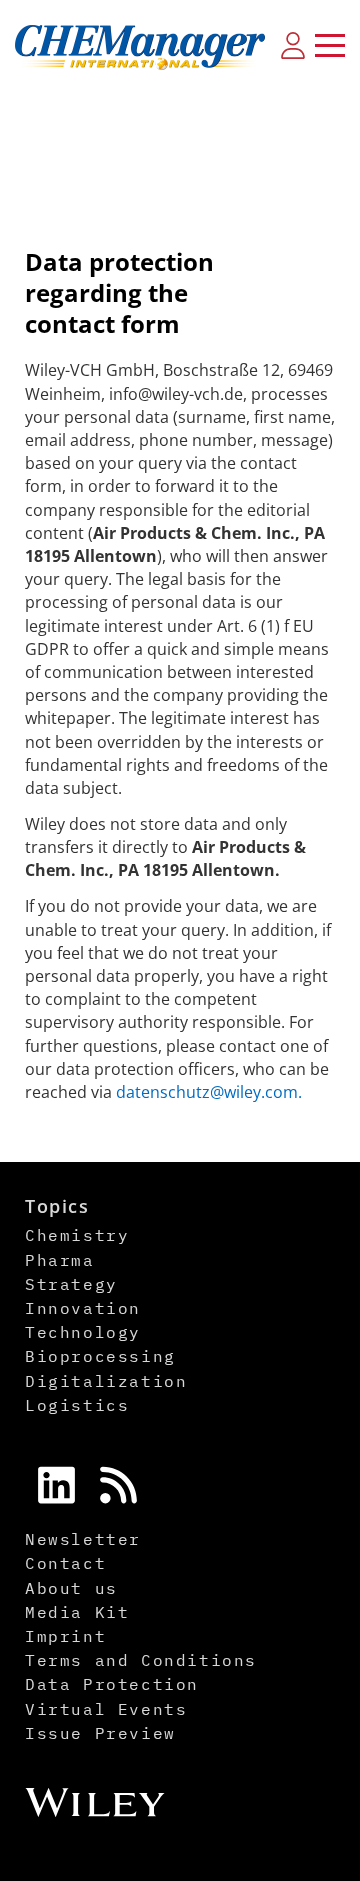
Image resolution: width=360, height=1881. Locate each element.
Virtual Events (106, 1709)
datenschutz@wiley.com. (209, 1092)
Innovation (83, 1308)
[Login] (293, 45)
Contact (65, 1563)
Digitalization (106, 1381)
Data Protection (112, 1684)
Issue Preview (100, 1733)
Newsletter (83, 1539)
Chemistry (77, 1235)
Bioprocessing (100, 1356)
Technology (83, 1332)
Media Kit (77, 1612)
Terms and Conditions (141, 1660)
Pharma (60, 1260)
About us (71, 1588)
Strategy (71, 1284)
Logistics (77, 1405)
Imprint (65, 1636)
